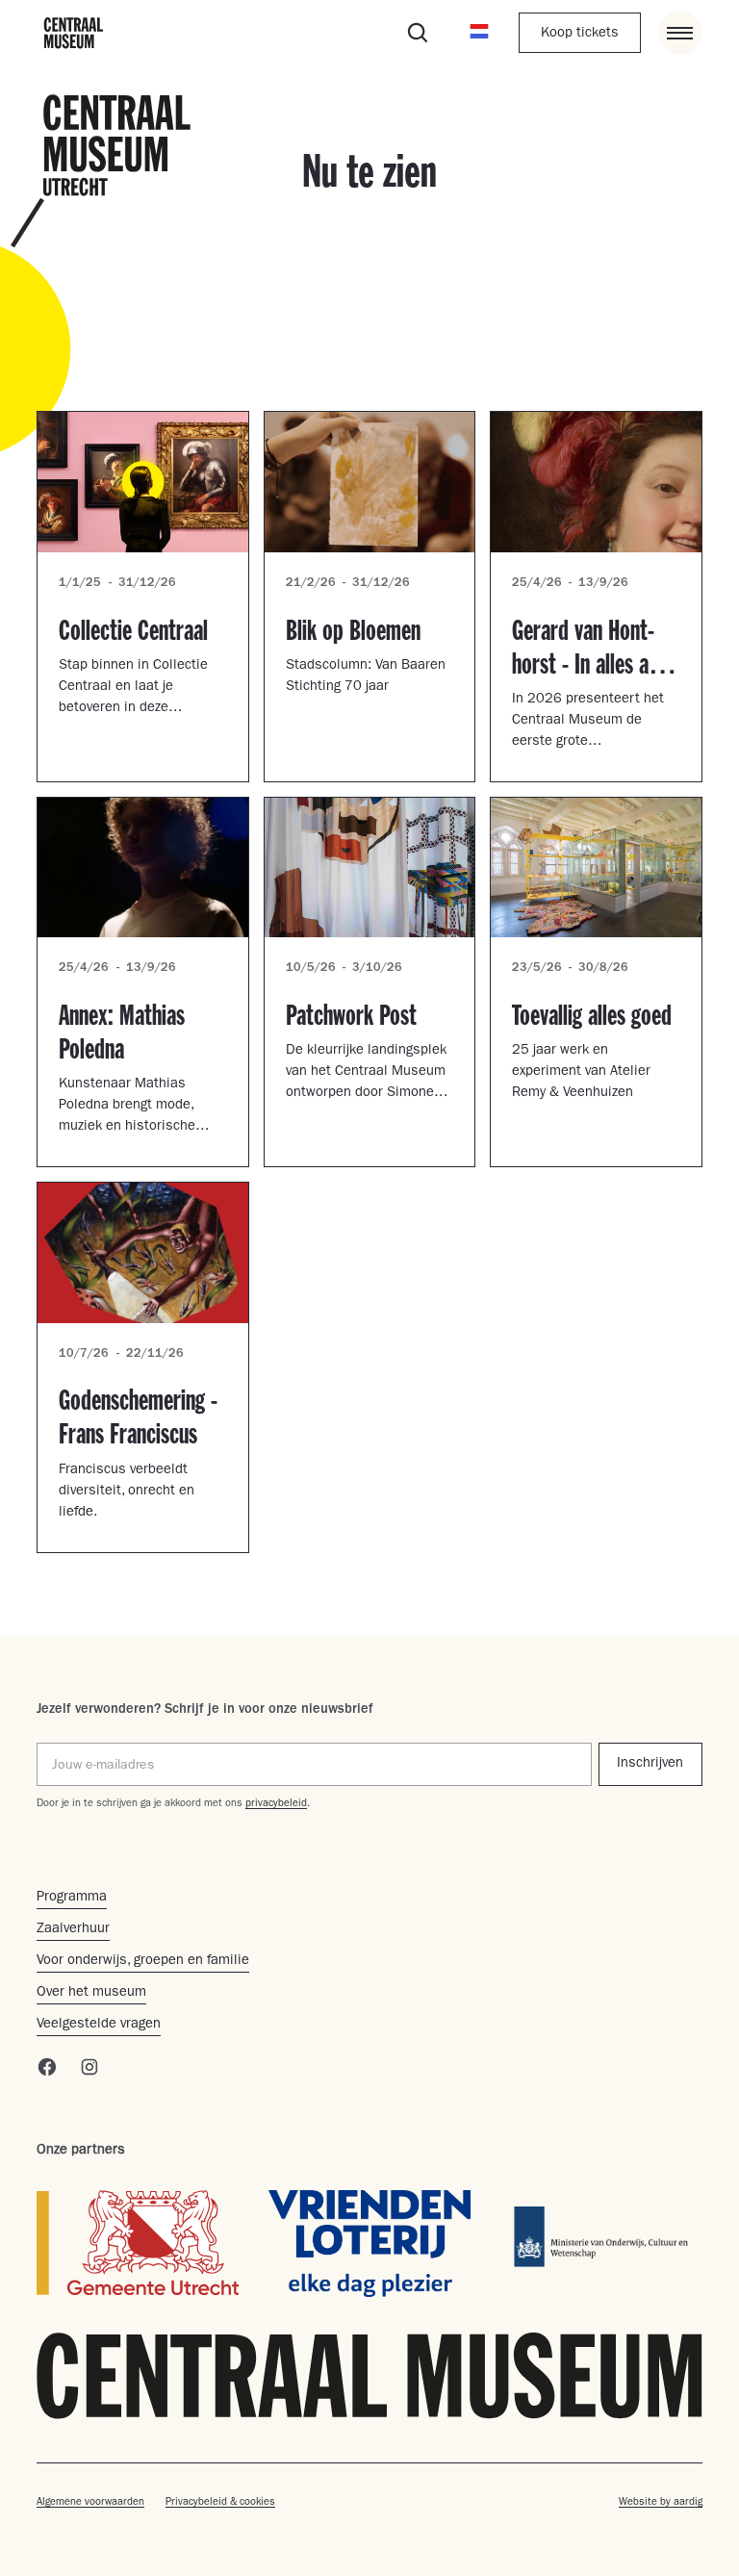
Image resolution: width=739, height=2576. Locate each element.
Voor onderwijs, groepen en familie (143, 1962)
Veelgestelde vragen (99, 2025)
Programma (72, 1898)
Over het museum (91, 1993)
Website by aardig (661, 2502)
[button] (479, 33)
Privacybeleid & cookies (220, 2502)
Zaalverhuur (73, 1930)
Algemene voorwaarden (90, 2502)
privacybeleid (276, 1804)
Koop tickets (580, 34)
